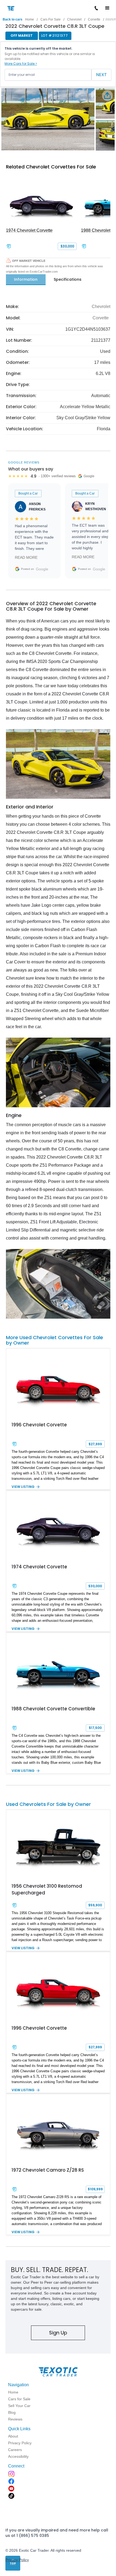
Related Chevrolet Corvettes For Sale (51, 167)
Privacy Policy (17, 2560)
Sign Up (58, 2333)
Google (42, 569)
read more (26, 557)
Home (30, 19)
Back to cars (13, 19)
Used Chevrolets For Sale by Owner (48, 1804)
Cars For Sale (51, 19)
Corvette (94, 19)
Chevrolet (74, 19)
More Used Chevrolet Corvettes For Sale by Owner (54, 1340)
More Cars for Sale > (21, 64)
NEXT (101, 75)
